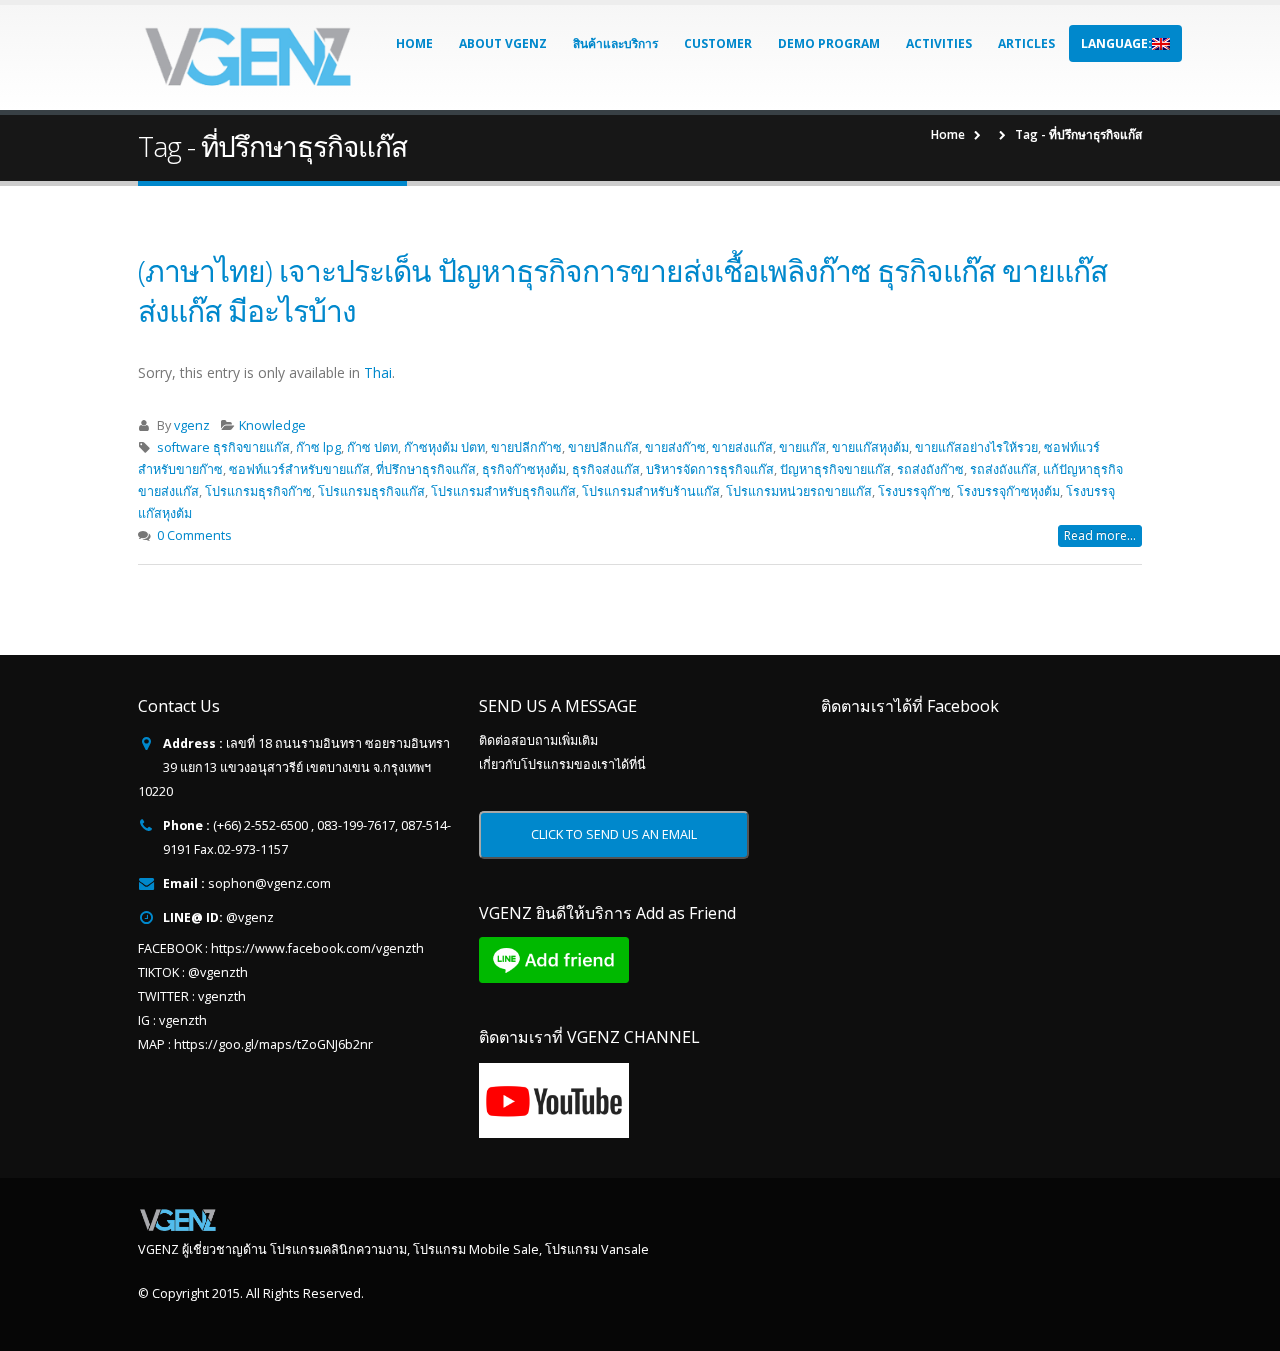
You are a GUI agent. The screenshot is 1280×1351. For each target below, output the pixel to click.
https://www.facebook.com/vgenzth (317, 948)
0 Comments (194, 535)
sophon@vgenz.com (269, 883)
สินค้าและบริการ (615, 43)
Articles (1026, 43)
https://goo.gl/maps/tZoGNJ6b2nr (273, 1044)
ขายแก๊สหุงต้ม (870, 447)
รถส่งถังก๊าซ (930, 469)
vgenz (192, 425)
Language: (1116, 43)
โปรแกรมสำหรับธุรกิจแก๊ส (503, 491)
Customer (718, 43)
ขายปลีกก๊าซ (526, 447)
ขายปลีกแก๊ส (603, 447)
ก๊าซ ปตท (372, 447)
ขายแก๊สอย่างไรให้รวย (976, 447)
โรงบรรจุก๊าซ (914, 491)
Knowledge (272, 425)
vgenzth (222, 996)
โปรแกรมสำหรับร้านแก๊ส (651, 491)
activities (939, 43)
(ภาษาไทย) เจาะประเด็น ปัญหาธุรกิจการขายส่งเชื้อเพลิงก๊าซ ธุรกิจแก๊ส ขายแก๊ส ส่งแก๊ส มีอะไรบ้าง (622, 290)
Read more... (1100, 535)
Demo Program (829, 43)
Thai (378, 372)
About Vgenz (503, 43)
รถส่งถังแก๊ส (1003, 469)
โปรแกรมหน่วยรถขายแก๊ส (799, 491)
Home (414, 43)
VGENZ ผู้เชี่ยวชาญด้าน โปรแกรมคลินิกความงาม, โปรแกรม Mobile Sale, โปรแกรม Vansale (393, 1249)
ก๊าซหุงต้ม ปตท (444, 447)
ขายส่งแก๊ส (742, 447)
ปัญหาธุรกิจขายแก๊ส (835, 469)
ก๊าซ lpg (318, 447)
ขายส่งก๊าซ (675, 447)
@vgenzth (218, 972)
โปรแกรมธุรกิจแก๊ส (371, 491)
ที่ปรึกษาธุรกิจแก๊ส (426, 469)
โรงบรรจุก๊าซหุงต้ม (1008, 491)
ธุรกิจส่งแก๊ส (606, 469)
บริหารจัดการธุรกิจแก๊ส (710, 469)
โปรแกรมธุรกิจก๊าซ (258, 491)
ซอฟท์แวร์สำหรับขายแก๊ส (299, 469)
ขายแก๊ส (802, 447)
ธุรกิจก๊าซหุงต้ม (524, 469)
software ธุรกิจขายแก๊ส (223, 447)
